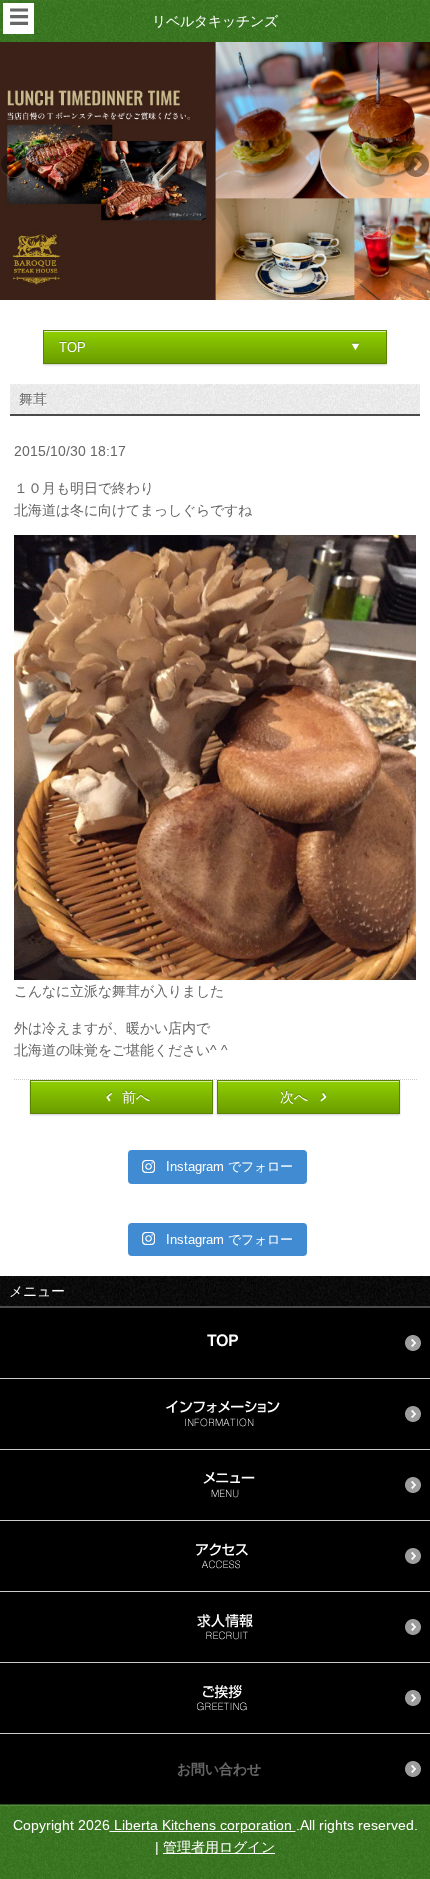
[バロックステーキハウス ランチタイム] (215, 170)
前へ (136, 1097)
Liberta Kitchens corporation (203, 1825)
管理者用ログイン (219, 1847)
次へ (294, 1097)
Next (415, 166)
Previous (15, 166)
